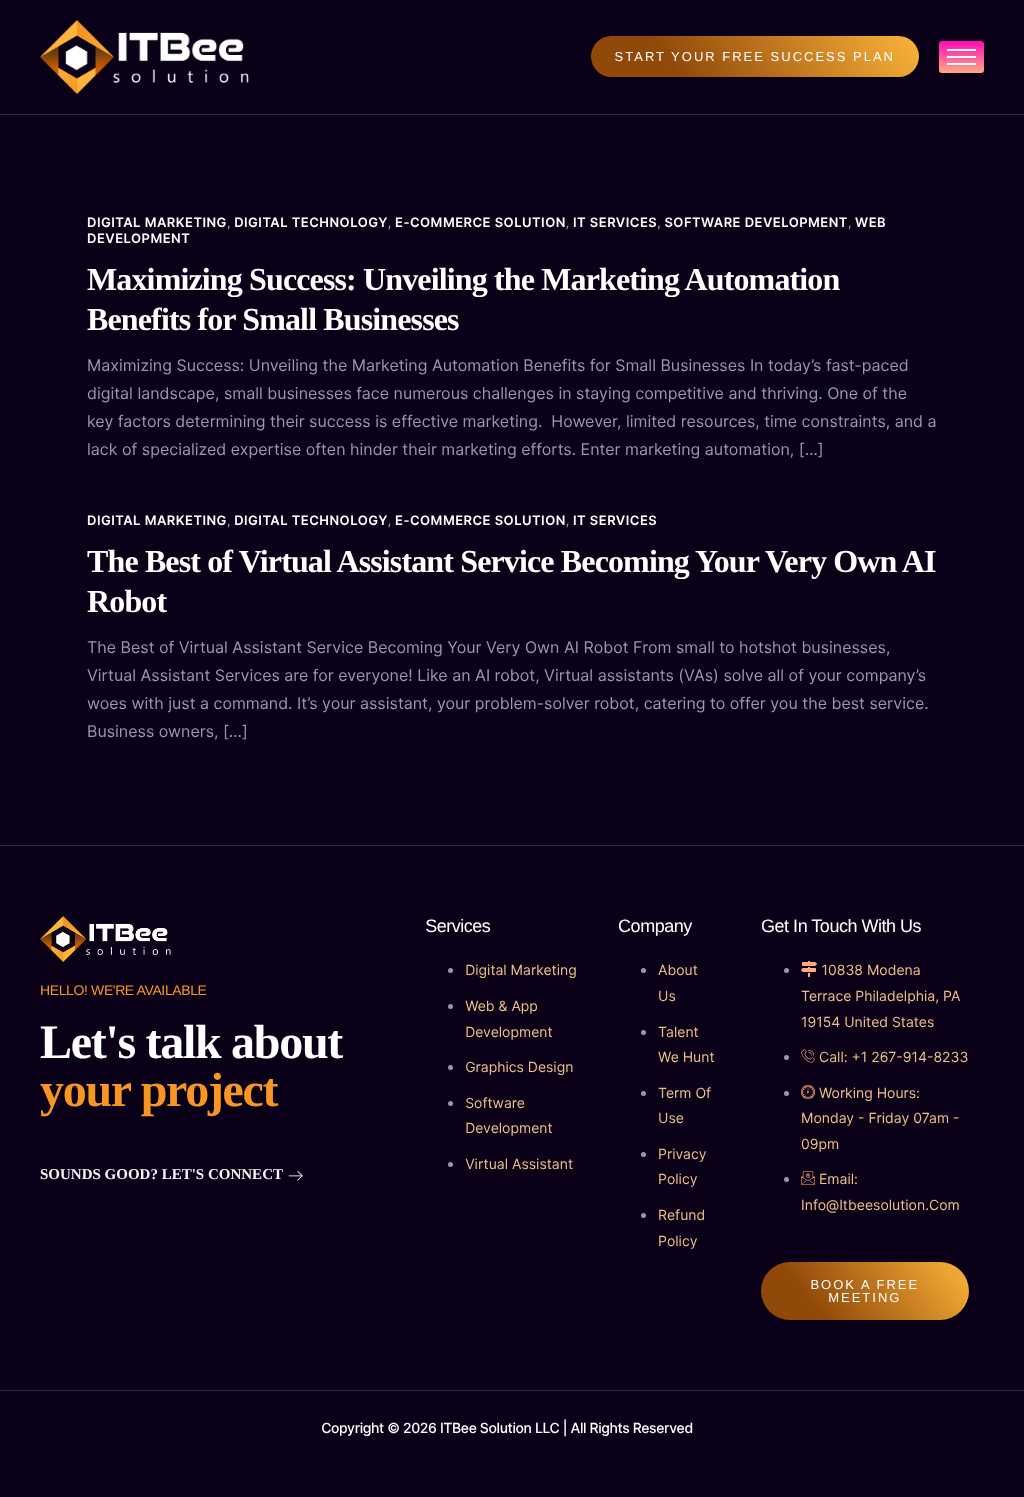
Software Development (755, 223)
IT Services (615, 223)
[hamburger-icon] (961, 57)
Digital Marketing (157, 223)
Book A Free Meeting (864, 1291)
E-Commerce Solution (480, 223)
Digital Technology (311, 223)
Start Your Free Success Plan (755, 56)
